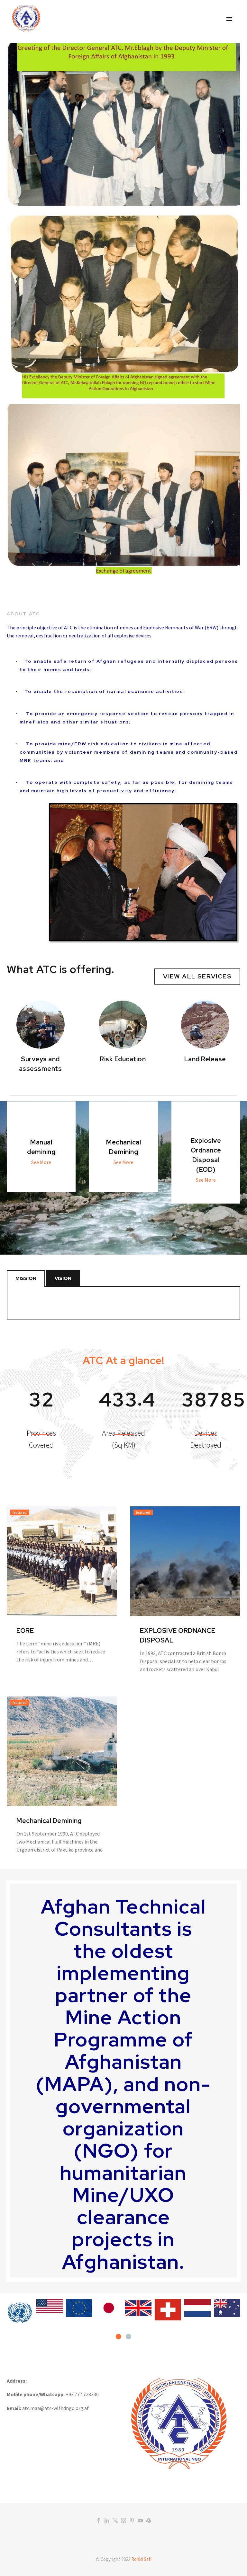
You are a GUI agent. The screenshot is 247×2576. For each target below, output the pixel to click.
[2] (128, 2337)
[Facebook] (98, 2520)
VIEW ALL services (197, 976)
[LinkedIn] (107, 2520)
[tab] (26, 1278)
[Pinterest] (132, 2520)
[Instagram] (123, 2520)
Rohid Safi (141, 2559)
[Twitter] (115, 2520)
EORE (25, 1631)
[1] (119, 2337)
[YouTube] (140, 2520)
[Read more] (41, 1424)
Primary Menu (229, 19)
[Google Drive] (149, 2520)
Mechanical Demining (49, 1821)
